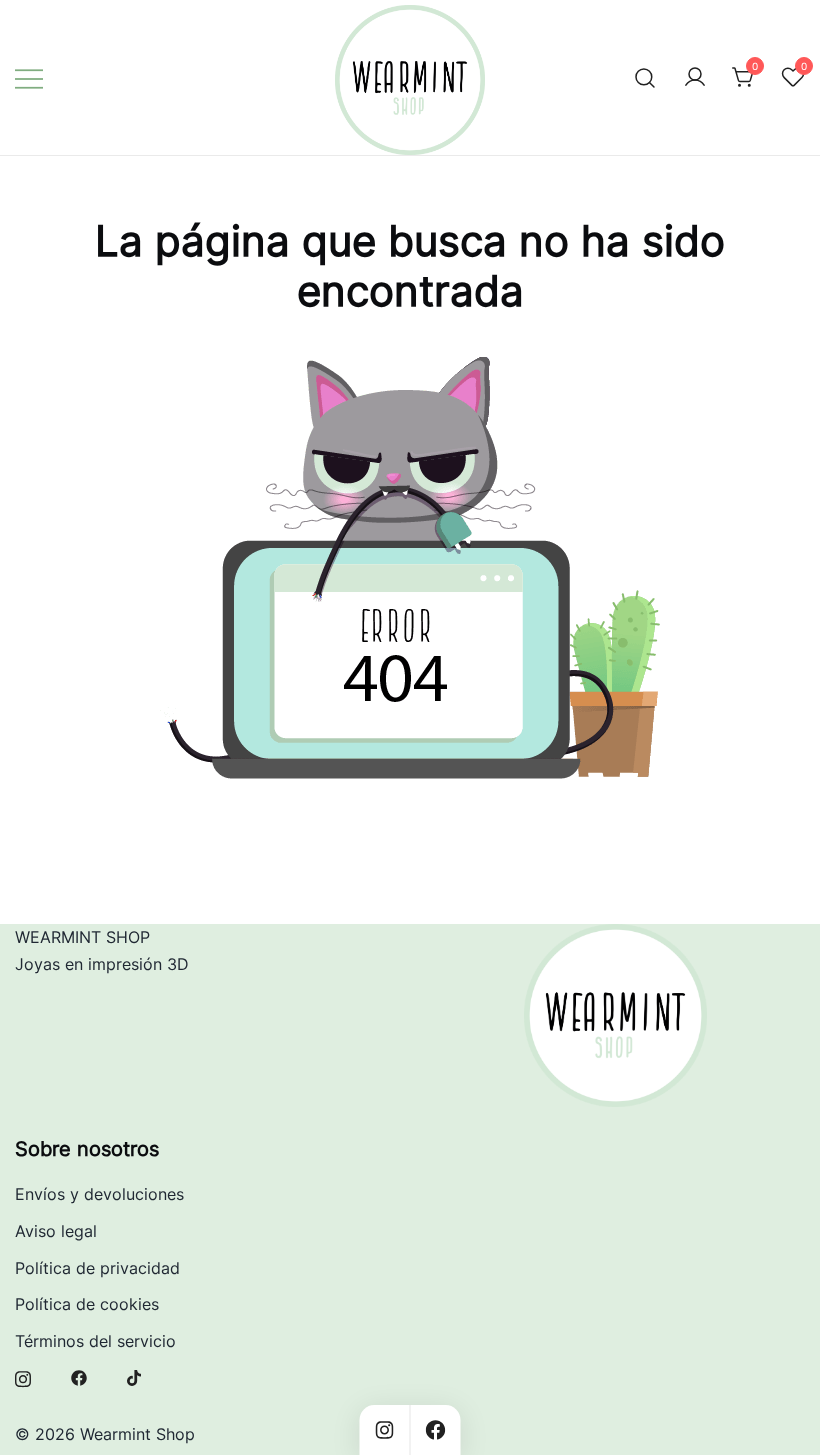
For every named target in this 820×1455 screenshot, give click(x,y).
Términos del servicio (95, 1341)
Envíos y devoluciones (99, 1194)
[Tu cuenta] (695, 78)
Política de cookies (87, 1304)
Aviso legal (56, 1231)
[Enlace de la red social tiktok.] (135, 1377)
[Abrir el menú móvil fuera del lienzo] (29, 77)
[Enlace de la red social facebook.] (79, 1377)
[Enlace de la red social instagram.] (23, 1377)
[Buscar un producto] (645, 77)
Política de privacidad (97, 1268)
